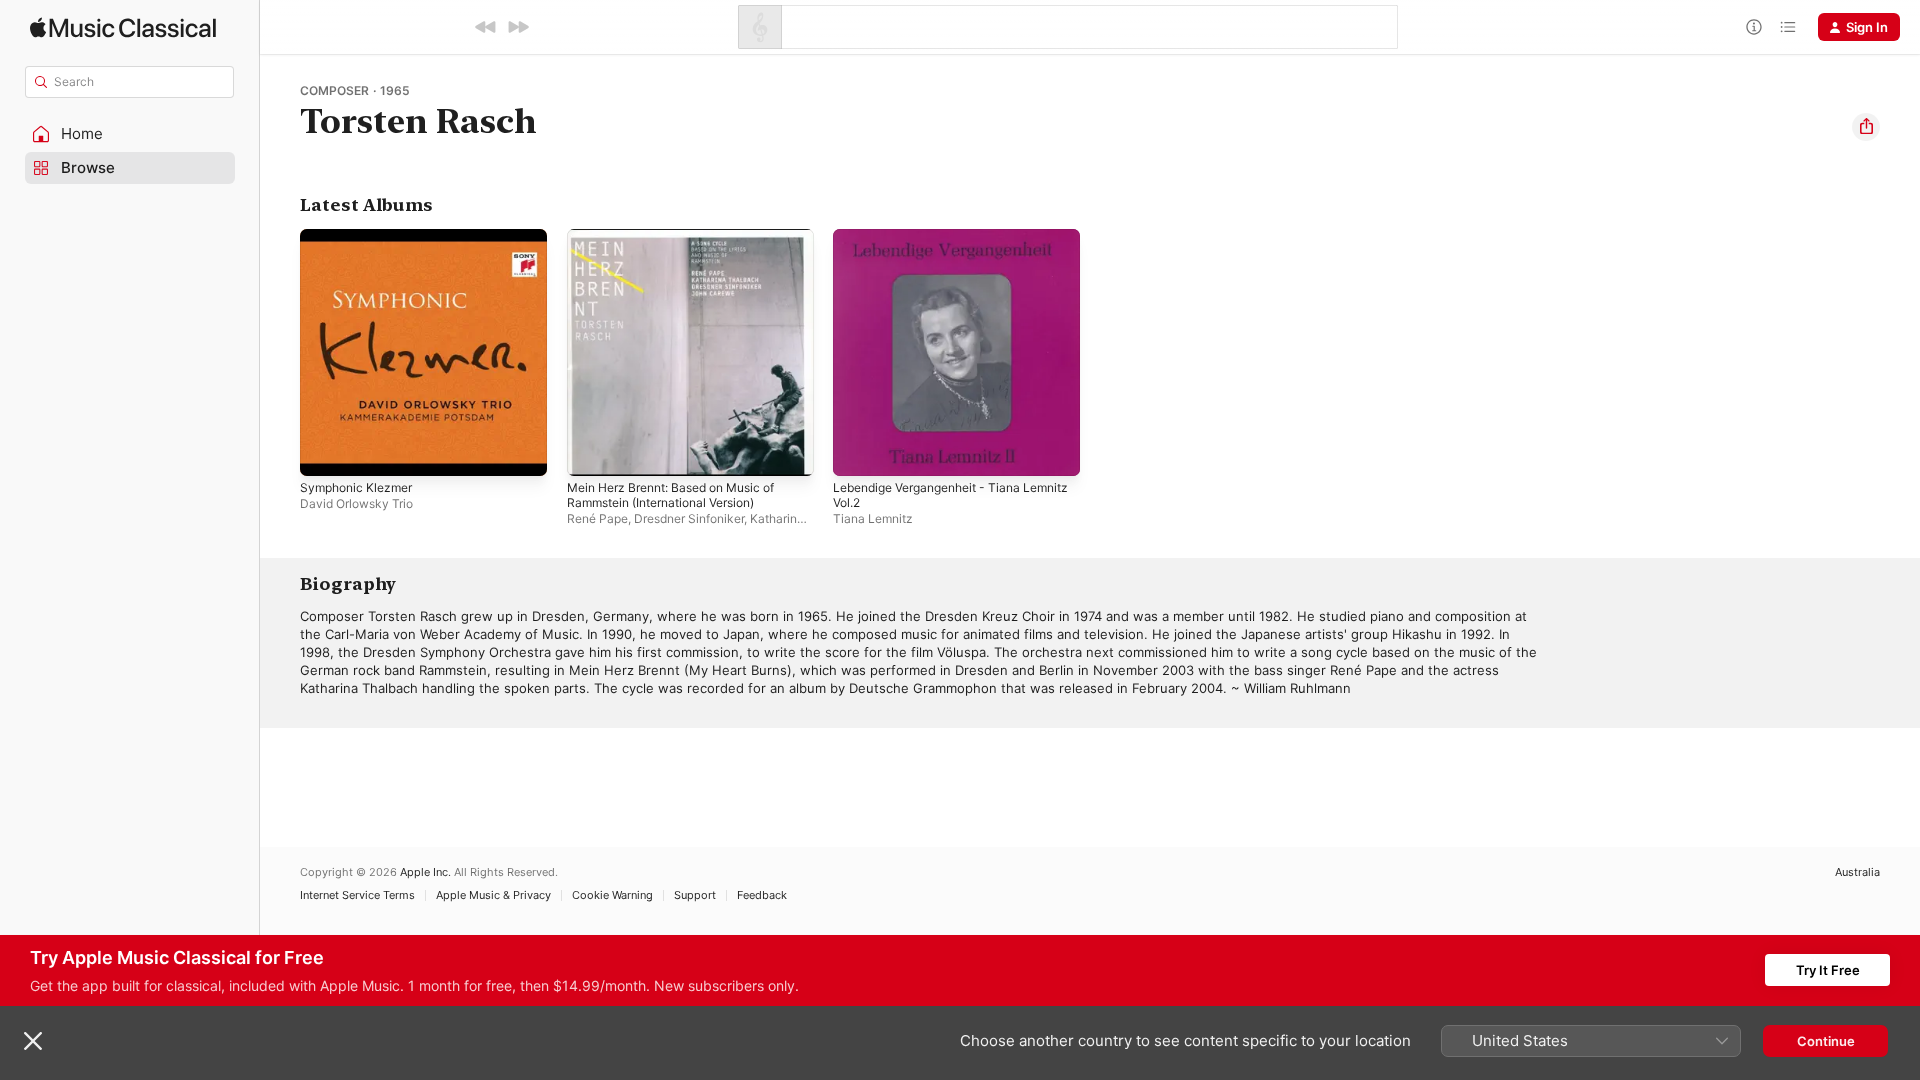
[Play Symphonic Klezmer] (325, 451)
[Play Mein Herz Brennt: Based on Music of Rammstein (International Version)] (592, 451)
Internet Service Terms (357, 895)
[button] (130, 134)
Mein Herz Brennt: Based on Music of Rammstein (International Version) (684, 245)
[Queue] (1788, 27)
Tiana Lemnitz (873, 518)
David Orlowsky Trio (356, 503)
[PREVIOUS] (486, 27)
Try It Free (1828, 970)
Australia (1857, 872)
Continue (1826, 1041)
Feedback (762, 895)
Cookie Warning (612, 895)
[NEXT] (518, 27)
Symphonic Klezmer (361, 237)
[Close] (33, 1041)
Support (695, 895)
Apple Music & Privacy (493, 895)
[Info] (1754, 27)
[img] (123, 27)
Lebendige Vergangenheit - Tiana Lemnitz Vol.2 (937, 245)
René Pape (597, 518)
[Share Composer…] (1866, 127)
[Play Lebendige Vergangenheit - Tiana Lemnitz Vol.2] (858, 451)
